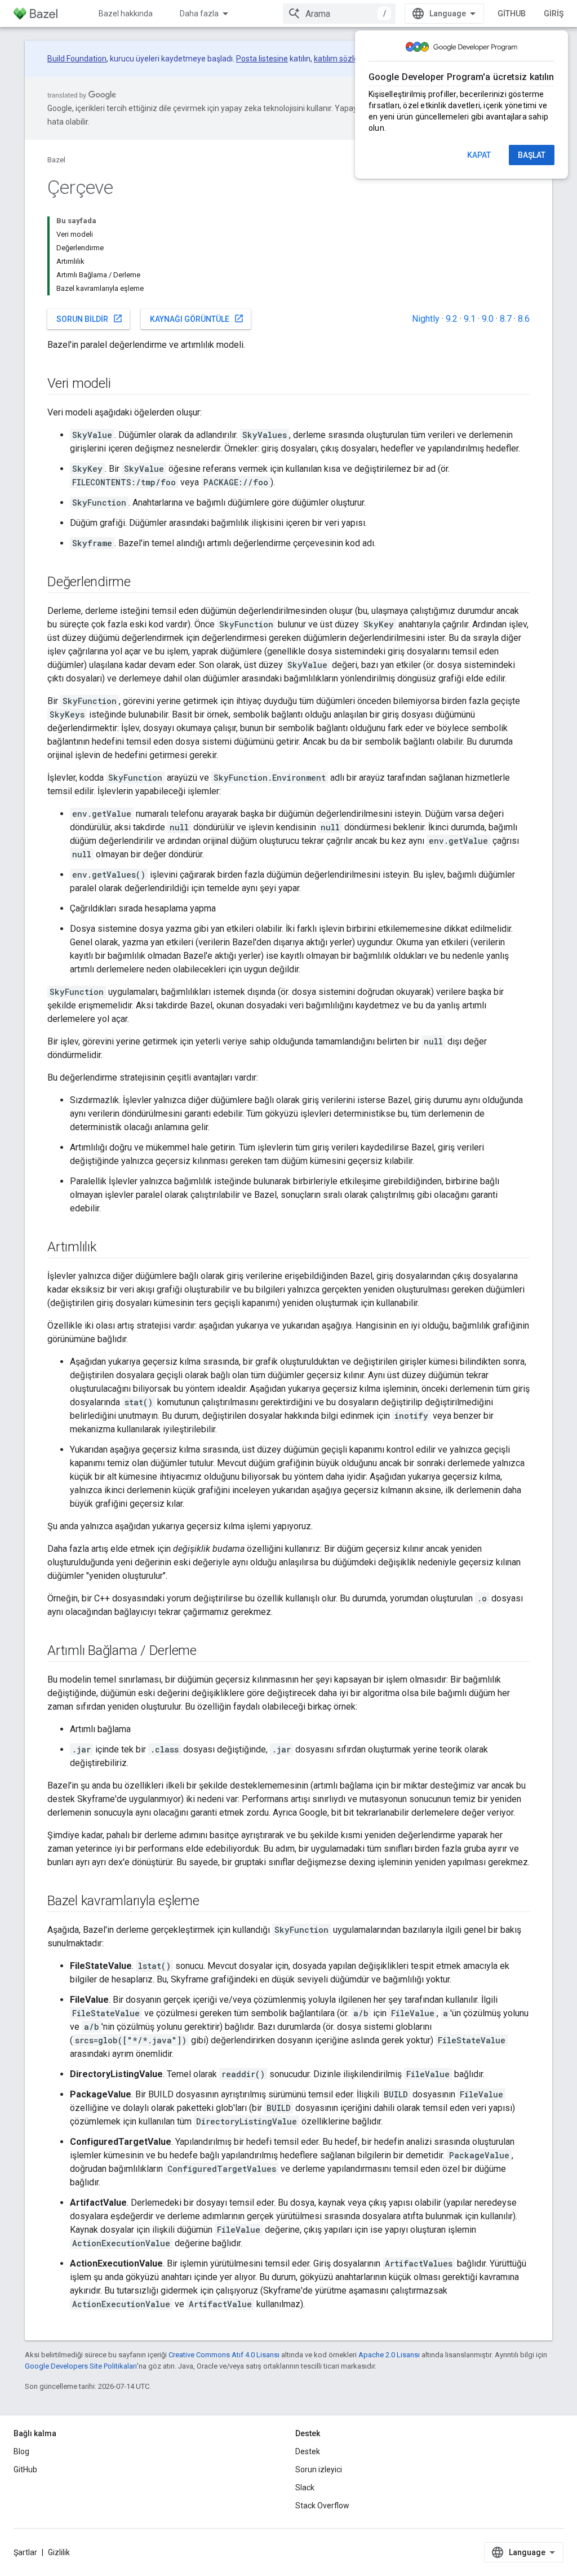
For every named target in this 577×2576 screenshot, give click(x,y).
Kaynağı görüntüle (197, 318)
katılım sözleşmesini (350, 59)
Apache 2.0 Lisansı (389, 2355)
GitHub (512, 14)
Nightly (426, 319)
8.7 (506, 319)
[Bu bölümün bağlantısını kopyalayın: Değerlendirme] (142, 583)
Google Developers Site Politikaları (81, 2366)
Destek (308, 2451)
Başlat (532, 155)
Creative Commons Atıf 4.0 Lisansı (224, 2355)
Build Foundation (77, 59)
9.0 (488, 319)
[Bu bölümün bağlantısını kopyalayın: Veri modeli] (122, 384)
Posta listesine (262, 59)
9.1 (470, 319)
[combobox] (339, 14)
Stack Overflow (322, 2506)
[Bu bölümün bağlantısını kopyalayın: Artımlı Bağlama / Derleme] (208, 1652)
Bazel (56, 160)
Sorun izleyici (319, 2469)
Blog (21, 2451)
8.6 (524, 319)
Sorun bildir (90, 318)
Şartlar (25, 2552)
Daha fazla (199, 14)
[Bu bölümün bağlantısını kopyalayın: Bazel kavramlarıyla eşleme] (211, 1902)
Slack (305, 2488)
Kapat (479, 155)
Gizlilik (59, 2552)
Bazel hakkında (126, 14)
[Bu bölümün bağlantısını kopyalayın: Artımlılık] (108, 1248)
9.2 (452, 319)
